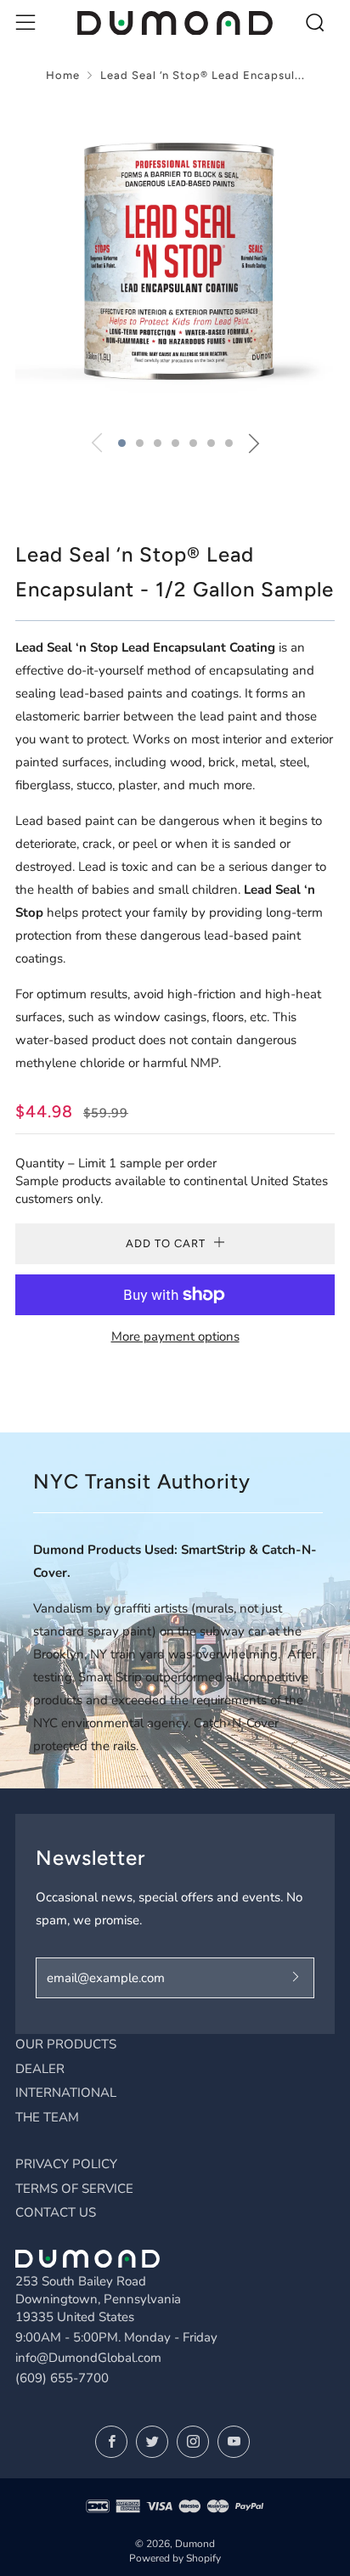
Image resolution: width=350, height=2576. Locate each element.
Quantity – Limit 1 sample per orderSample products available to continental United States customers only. (172, 1181)
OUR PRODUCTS (66, 2044)
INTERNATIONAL (66, 2093)
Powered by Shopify (175, 2558)
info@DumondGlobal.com (88, 2358)
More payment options (175, 1336)
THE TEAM (47, 2117)
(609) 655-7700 (62, 2378)
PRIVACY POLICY (66, 2164)
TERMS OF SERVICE (74, 2189)
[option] (175, 259)
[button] (122, 443)
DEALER (40, 2069)
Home (63, 75)
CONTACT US (56, 2212)
